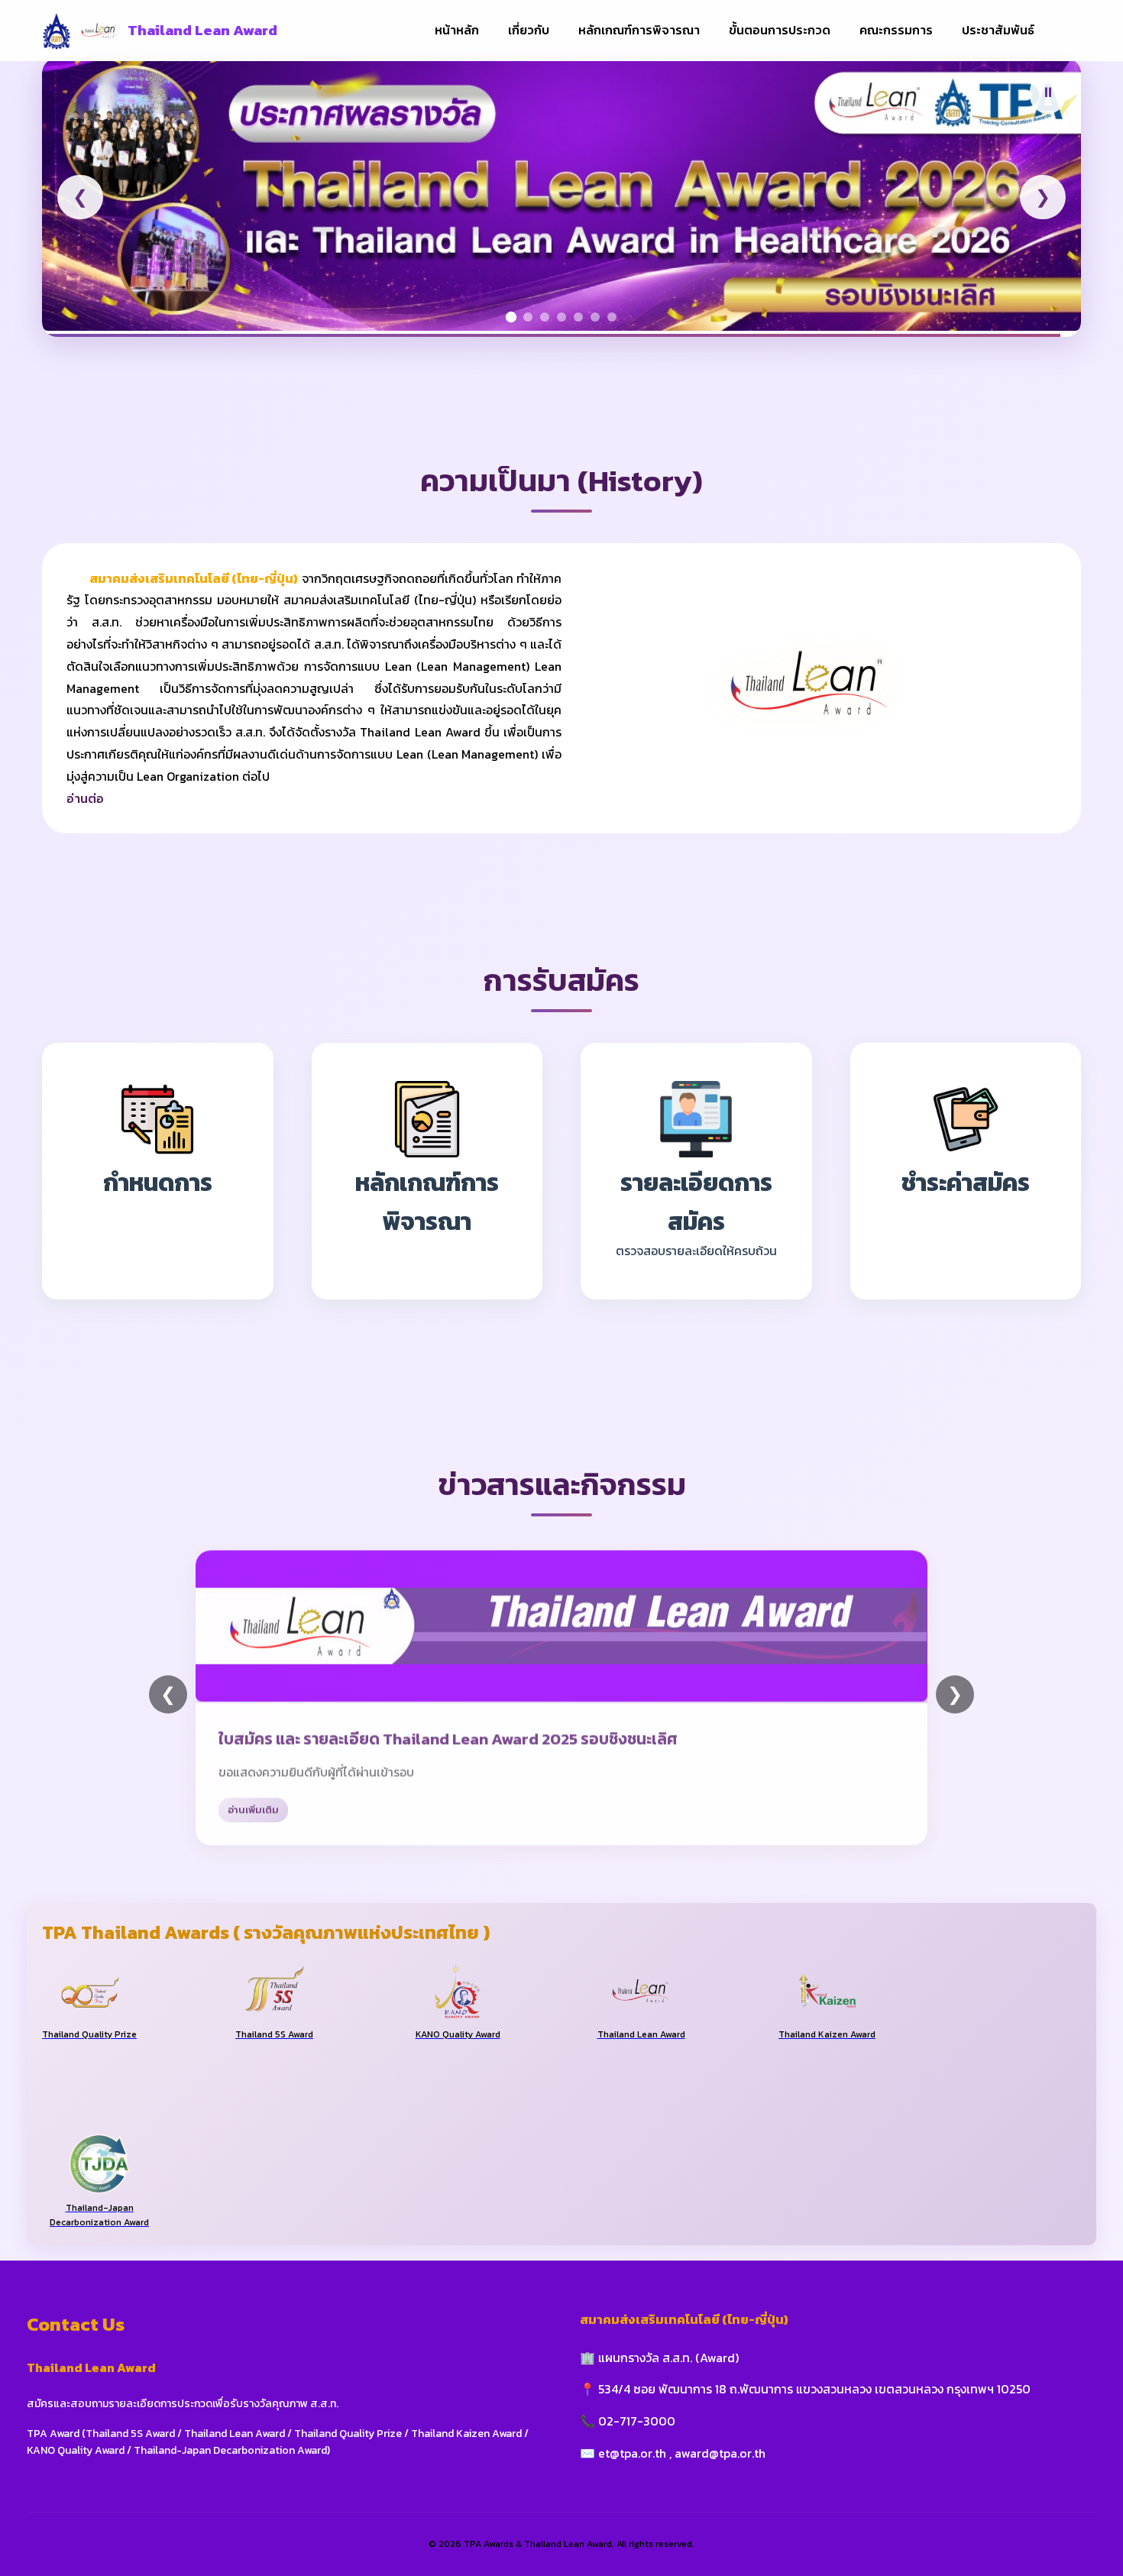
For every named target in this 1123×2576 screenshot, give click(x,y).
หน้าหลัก (457, 30)
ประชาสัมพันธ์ (998, 30)
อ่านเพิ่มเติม (253, 1806)
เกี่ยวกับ (529, 30)
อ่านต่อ (85, 798)
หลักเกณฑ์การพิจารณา (639, 30)
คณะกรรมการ (896, 30)
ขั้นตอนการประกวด (780, 30)
